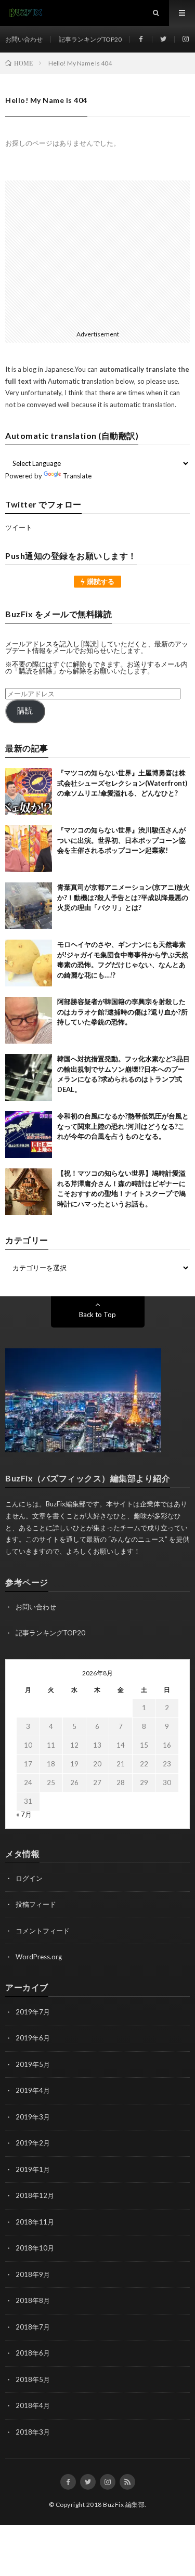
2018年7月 (33, 2327)
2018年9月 (33, 2274)
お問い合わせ (24, 39)
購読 (25, 711)
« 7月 (24, 1814)
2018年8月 (33, 2300)
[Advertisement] (97, 253)
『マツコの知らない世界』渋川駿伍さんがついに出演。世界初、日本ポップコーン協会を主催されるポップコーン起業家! (121, 840)
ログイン (29, 1878)
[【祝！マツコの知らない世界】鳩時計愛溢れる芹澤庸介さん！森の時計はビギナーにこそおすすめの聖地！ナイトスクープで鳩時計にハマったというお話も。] (29, 1192)
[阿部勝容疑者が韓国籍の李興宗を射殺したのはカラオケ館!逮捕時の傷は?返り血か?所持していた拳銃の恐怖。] (29, 1020)
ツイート (19, 527)
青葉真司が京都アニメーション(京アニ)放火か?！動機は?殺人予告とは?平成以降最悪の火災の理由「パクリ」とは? (123, 897)
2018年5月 (33, 2379)
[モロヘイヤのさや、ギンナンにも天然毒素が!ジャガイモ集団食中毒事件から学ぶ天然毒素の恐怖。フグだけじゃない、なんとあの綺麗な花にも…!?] (29, 963)
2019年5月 (33, 2064)
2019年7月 (33, 2012)
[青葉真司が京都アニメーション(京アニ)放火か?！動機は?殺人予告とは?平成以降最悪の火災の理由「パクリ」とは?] (29, 906)
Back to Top (97, 1315)
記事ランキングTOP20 (90, 39)
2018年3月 (33, 2432)
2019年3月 (33, 2117)
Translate (77, 476)
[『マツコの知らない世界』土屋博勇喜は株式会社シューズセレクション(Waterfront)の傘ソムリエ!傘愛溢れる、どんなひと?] (29, 791)
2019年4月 (33, 2090)
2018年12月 (35, 2195)
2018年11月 (35, 2222)
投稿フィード (36, 1904)
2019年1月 (33, 2169)
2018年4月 (33, 2405)
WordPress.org (39, 1957)
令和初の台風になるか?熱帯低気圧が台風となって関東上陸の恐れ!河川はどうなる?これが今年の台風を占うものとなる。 (123, 1126)
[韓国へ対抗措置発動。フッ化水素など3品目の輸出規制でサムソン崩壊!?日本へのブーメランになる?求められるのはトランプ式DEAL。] (29, 1077)
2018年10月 (35, 2248)
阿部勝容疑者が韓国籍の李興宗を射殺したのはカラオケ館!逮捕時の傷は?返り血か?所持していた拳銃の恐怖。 (122, 1012)
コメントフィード (43, 1931)
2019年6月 (33, 2038)
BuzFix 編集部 (124, 2505)
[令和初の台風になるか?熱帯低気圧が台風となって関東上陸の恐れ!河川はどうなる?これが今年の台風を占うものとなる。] (29, 1135)
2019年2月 (33, 2143)
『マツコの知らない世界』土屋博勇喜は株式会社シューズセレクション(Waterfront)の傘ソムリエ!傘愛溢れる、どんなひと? (122, 783)
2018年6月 (33, 2353)
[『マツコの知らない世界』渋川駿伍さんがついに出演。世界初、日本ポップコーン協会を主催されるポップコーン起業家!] (29, 849)
